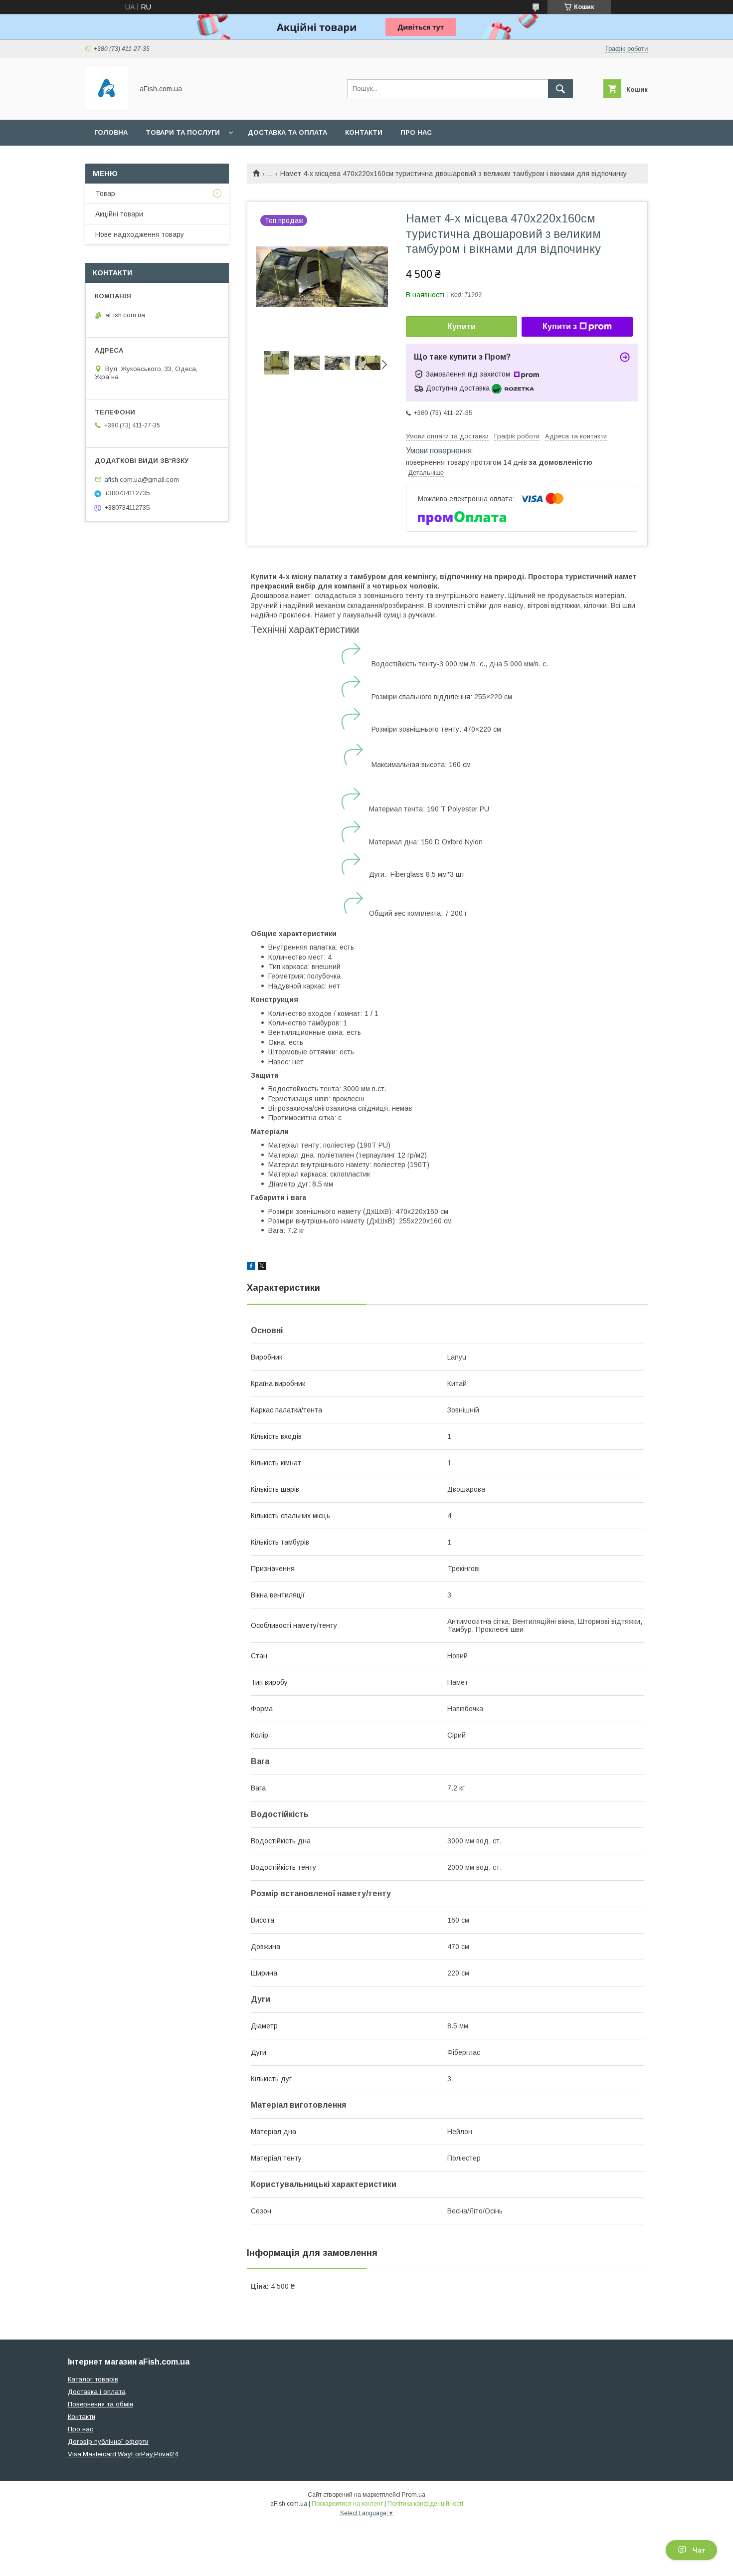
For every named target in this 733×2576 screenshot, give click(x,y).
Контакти (364, 132)
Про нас (416, 132)
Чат (699, 2550)
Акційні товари (119, 214)
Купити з (560, 326)
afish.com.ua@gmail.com (142, 479)
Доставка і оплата (97, 2392)
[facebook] (251, 1267)
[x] (262, 1267)
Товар (105, 194)
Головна (111, 132)
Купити (461, 326)
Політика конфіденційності (425, 2504)
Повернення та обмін (100, 2404)
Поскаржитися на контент (347, 2504)
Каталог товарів (93, 2379)
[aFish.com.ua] (106, 107)
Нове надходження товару (140, 234)
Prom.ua (414, 2495)
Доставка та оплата (287, 132)
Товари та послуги (183, 132)
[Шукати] (560, 89)
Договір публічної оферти (108, 2442)
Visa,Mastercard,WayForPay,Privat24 (123, 2454)
